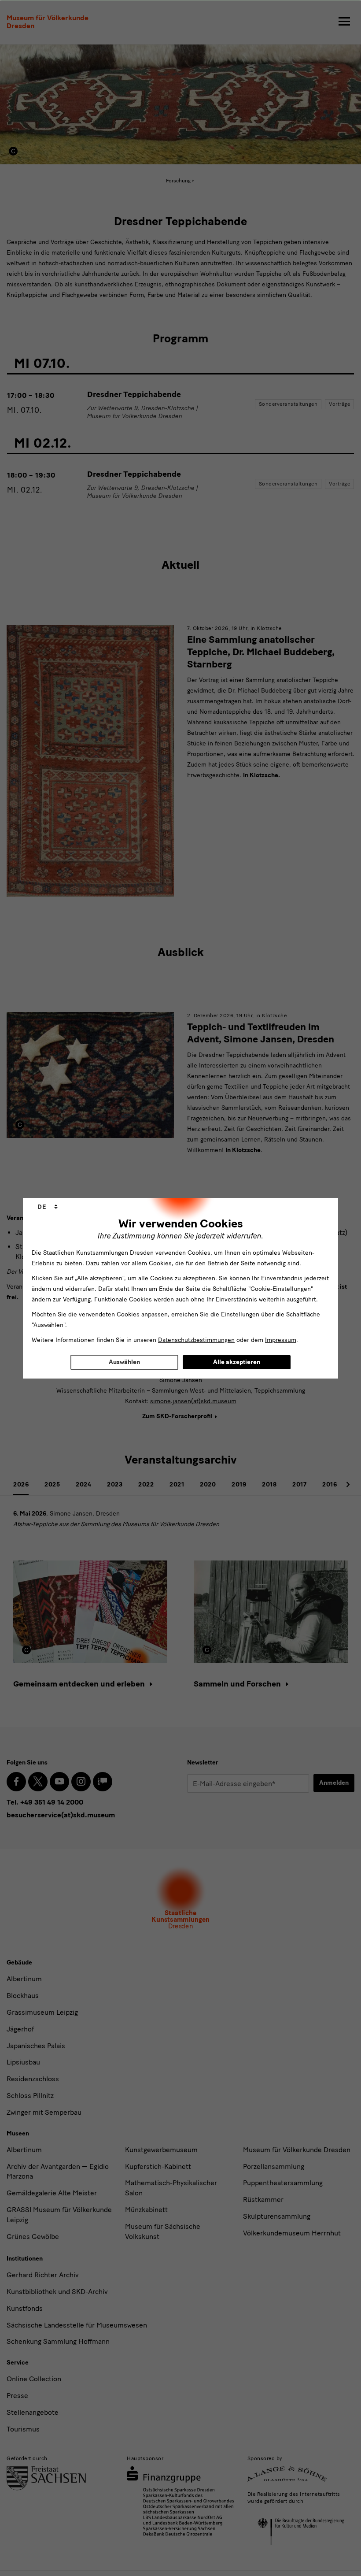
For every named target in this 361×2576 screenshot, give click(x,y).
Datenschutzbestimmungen (196, 1340)
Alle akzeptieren (237, 1362)
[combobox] (48, 1207)
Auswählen (124, 1362)
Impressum (281, 1340)
